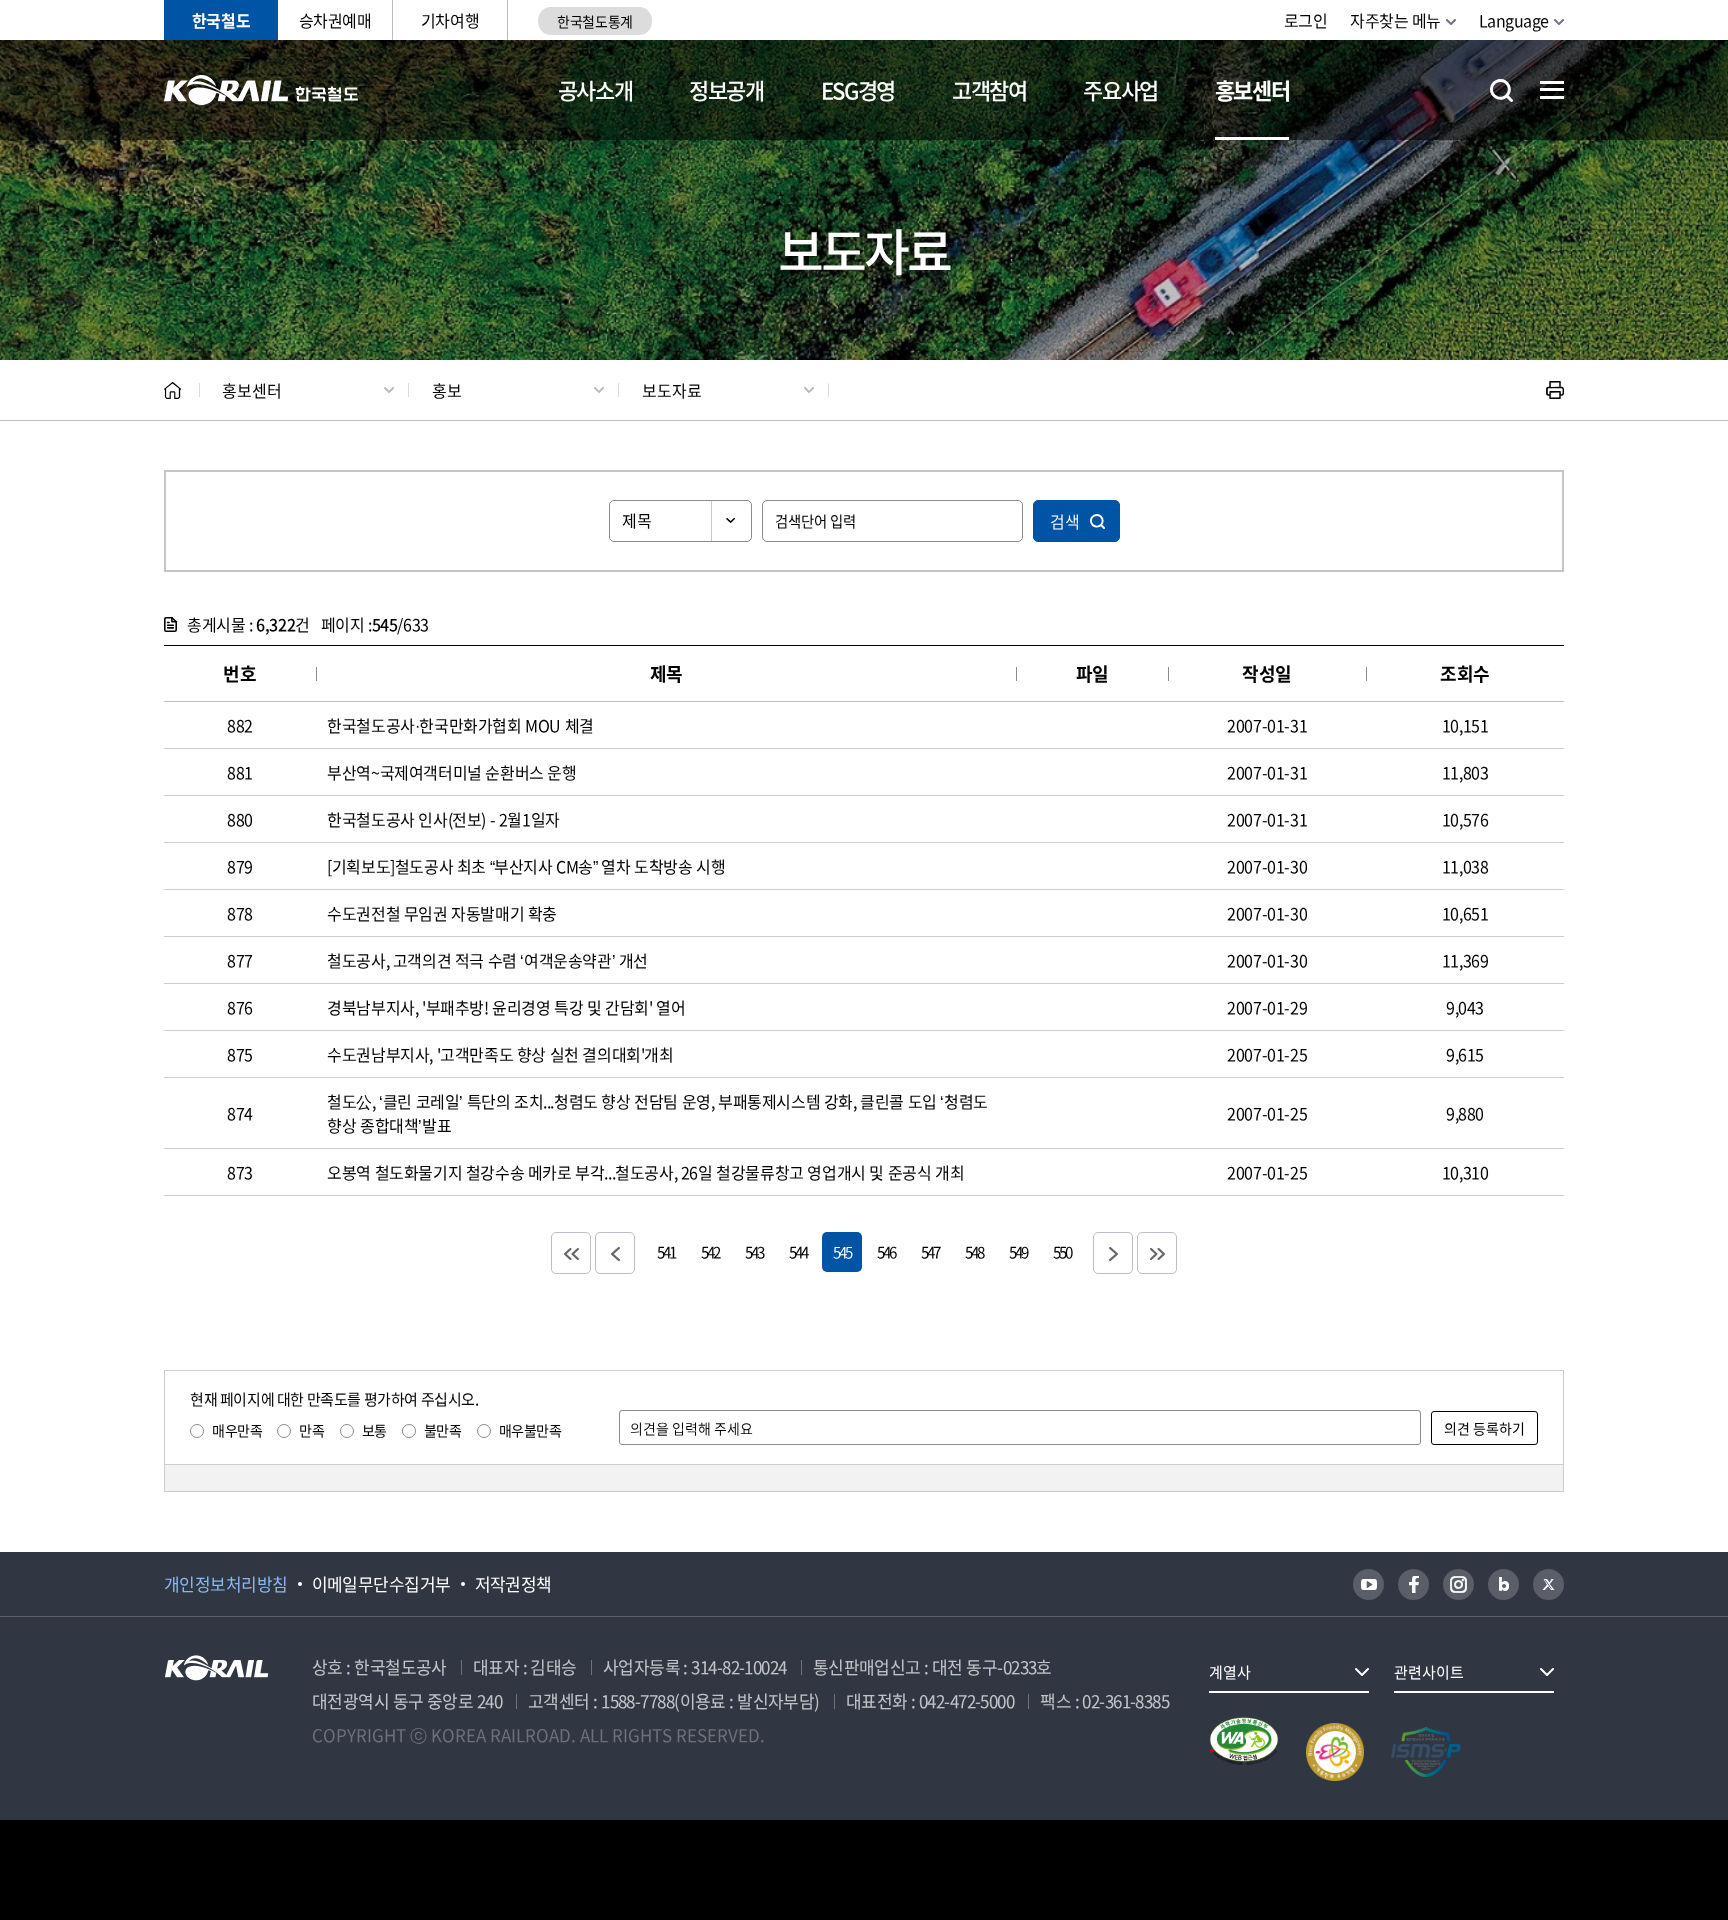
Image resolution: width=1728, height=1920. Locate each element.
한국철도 (221, 20)
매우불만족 (530, 1430)
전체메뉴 (1552, 90)
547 (930, 1251)
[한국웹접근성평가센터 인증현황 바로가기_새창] (1244, 1752)
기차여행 (450, 20)
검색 (1065, 521)
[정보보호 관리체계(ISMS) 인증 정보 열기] (1426, 1752)
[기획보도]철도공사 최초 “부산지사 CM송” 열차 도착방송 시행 (526, 866)
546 (886, 1251)
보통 (374, 1430)
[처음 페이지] (571, 1253)
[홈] (172, 390)
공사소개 (595, 89)
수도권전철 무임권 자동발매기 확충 (442, 913)
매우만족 (237, 1430)
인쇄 (1555, 390)
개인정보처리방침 (226, 1584)
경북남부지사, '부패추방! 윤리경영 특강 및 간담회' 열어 (506, 1007)
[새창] (1368, 1584)
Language (1514, 20)
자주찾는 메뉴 (1395, 20)
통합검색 (1501, 90)
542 (710, 1251)
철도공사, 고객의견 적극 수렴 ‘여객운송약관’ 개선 (487, 960)
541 (666, 1251)
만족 (311, 1430)
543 (754, 1251)
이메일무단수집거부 (381, 1584)
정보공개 (726, 89)
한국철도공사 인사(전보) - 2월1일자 (443, 819)
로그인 (1306, 20)
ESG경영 (858, 89)
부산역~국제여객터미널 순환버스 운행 (451, 772)
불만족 (443, 1430)
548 (974, 1251)
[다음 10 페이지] (1113, 1253)
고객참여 (989, 89)
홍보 (447, 390)
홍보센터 (1252, 89)
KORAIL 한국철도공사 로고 (261, 90)
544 (798, 1251)
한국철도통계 (594, 21)
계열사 (1230, 1672)
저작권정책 (513, 1584)
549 (1018, 1251)
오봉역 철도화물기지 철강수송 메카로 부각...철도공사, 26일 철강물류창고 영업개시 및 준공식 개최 (645, 1172)
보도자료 (672, 390)
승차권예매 (335, 20)
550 (1062, 1251)
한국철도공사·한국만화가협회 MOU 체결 (460, 725)
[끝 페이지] (1157, 1253)
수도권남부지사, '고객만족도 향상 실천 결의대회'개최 (500, 1054)
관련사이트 (1429, 1672)
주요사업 (1120, 89)
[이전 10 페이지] (615, 1253)
